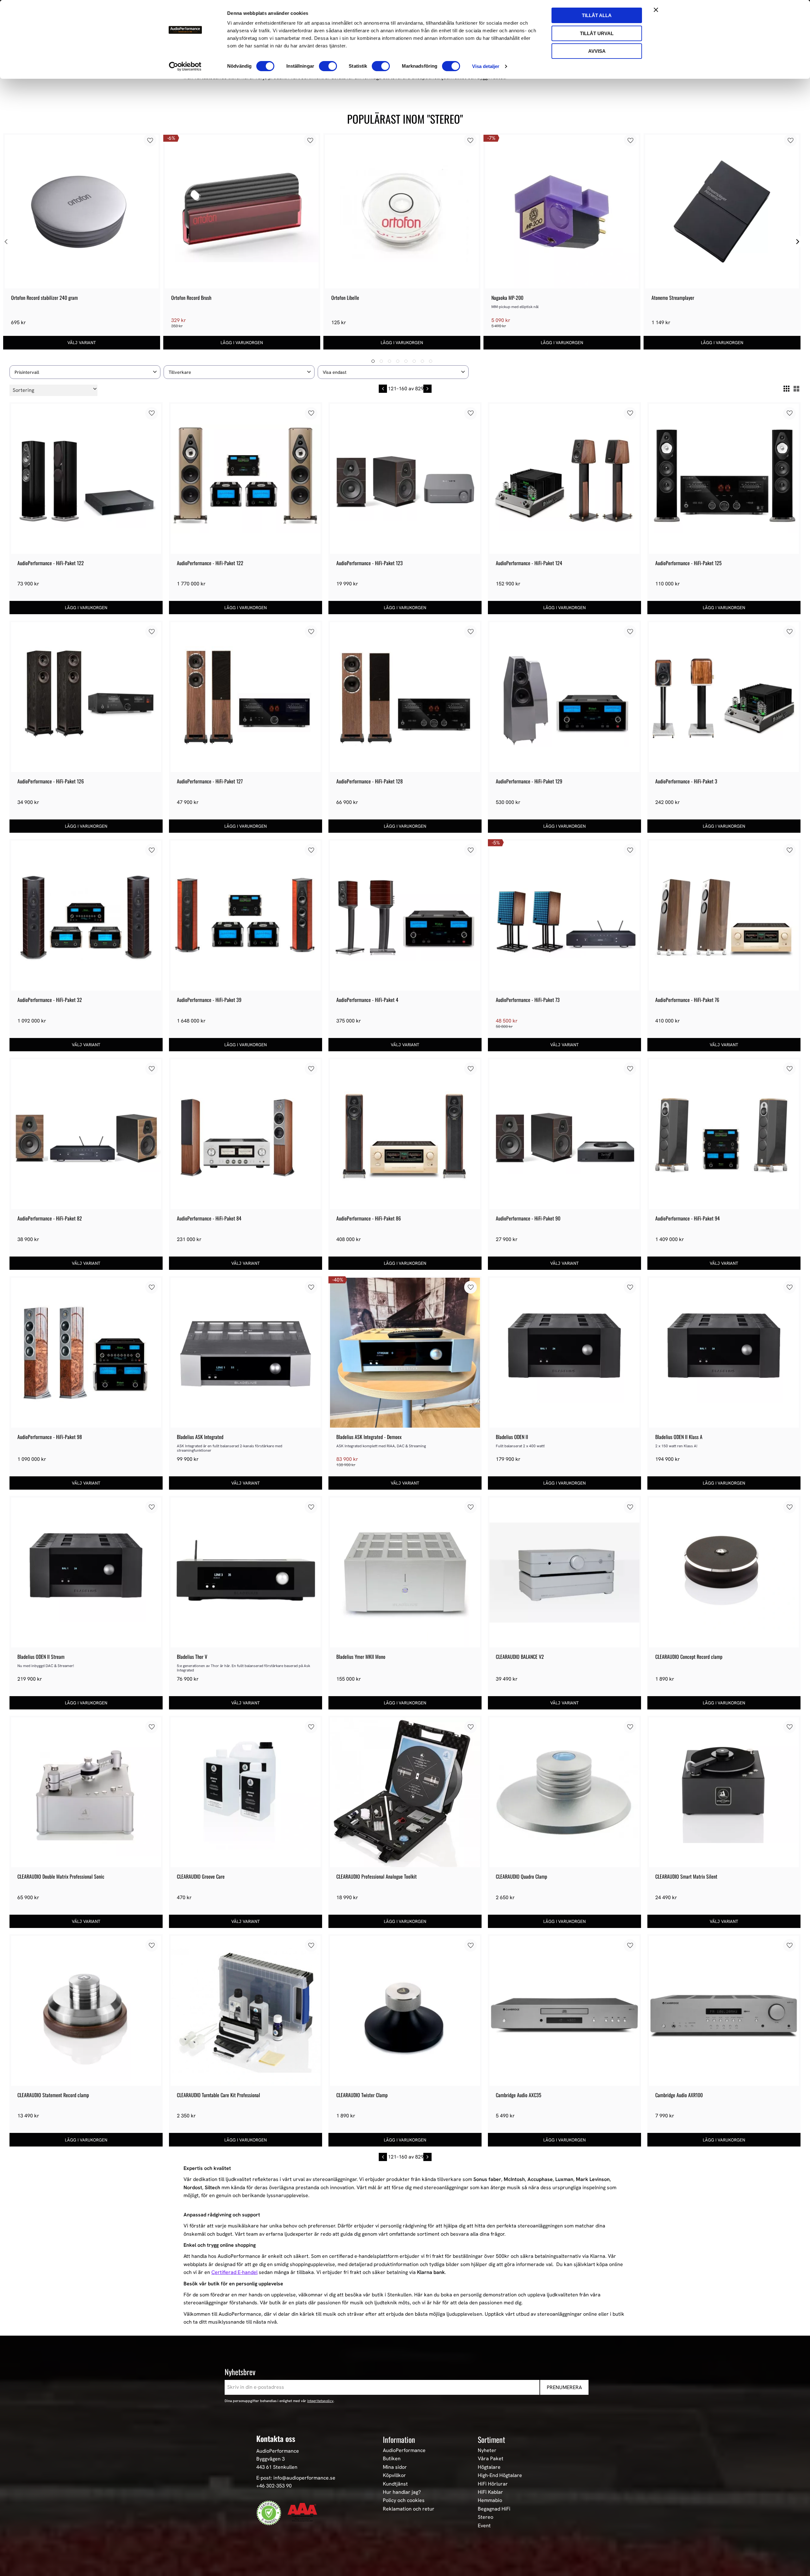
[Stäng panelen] (656, 10)
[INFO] (82, 343)
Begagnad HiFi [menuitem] (494, 2509)
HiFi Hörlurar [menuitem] (493, 2484)
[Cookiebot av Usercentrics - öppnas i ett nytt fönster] (185, 66)
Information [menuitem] (399, 2439)
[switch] (328, 66)
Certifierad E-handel (234, 2272)
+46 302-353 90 (274, 2486)
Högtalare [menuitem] (489, 2467)
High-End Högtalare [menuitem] (500, 2475)
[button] (85, 372)
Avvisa (597, 51)
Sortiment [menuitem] (491, 2439)
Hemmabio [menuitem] (490, 2500)
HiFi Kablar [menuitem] (490, 2492)
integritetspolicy (320, 2401)
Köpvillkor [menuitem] (394, 2475)
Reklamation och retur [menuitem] (409, 2509)
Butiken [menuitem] (392, 2459)
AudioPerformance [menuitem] (404, 2450)
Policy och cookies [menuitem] (404, 2500)
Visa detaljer (486, 66)
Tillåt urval (597, 33)
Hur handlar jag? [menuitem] (402, 2492)
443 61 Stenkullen (277, 2467)
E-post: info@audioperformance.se (296, 2478)
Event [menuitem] (484, 2526)
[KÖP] (242, 343)
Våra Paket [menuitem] (491, 2459)
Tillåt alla (597, 15)
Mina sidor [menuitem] (395, 2467)
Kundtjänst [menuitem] (395, 2484)
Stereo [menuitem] (486, 2517)
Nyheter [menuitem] (487, 2450)
